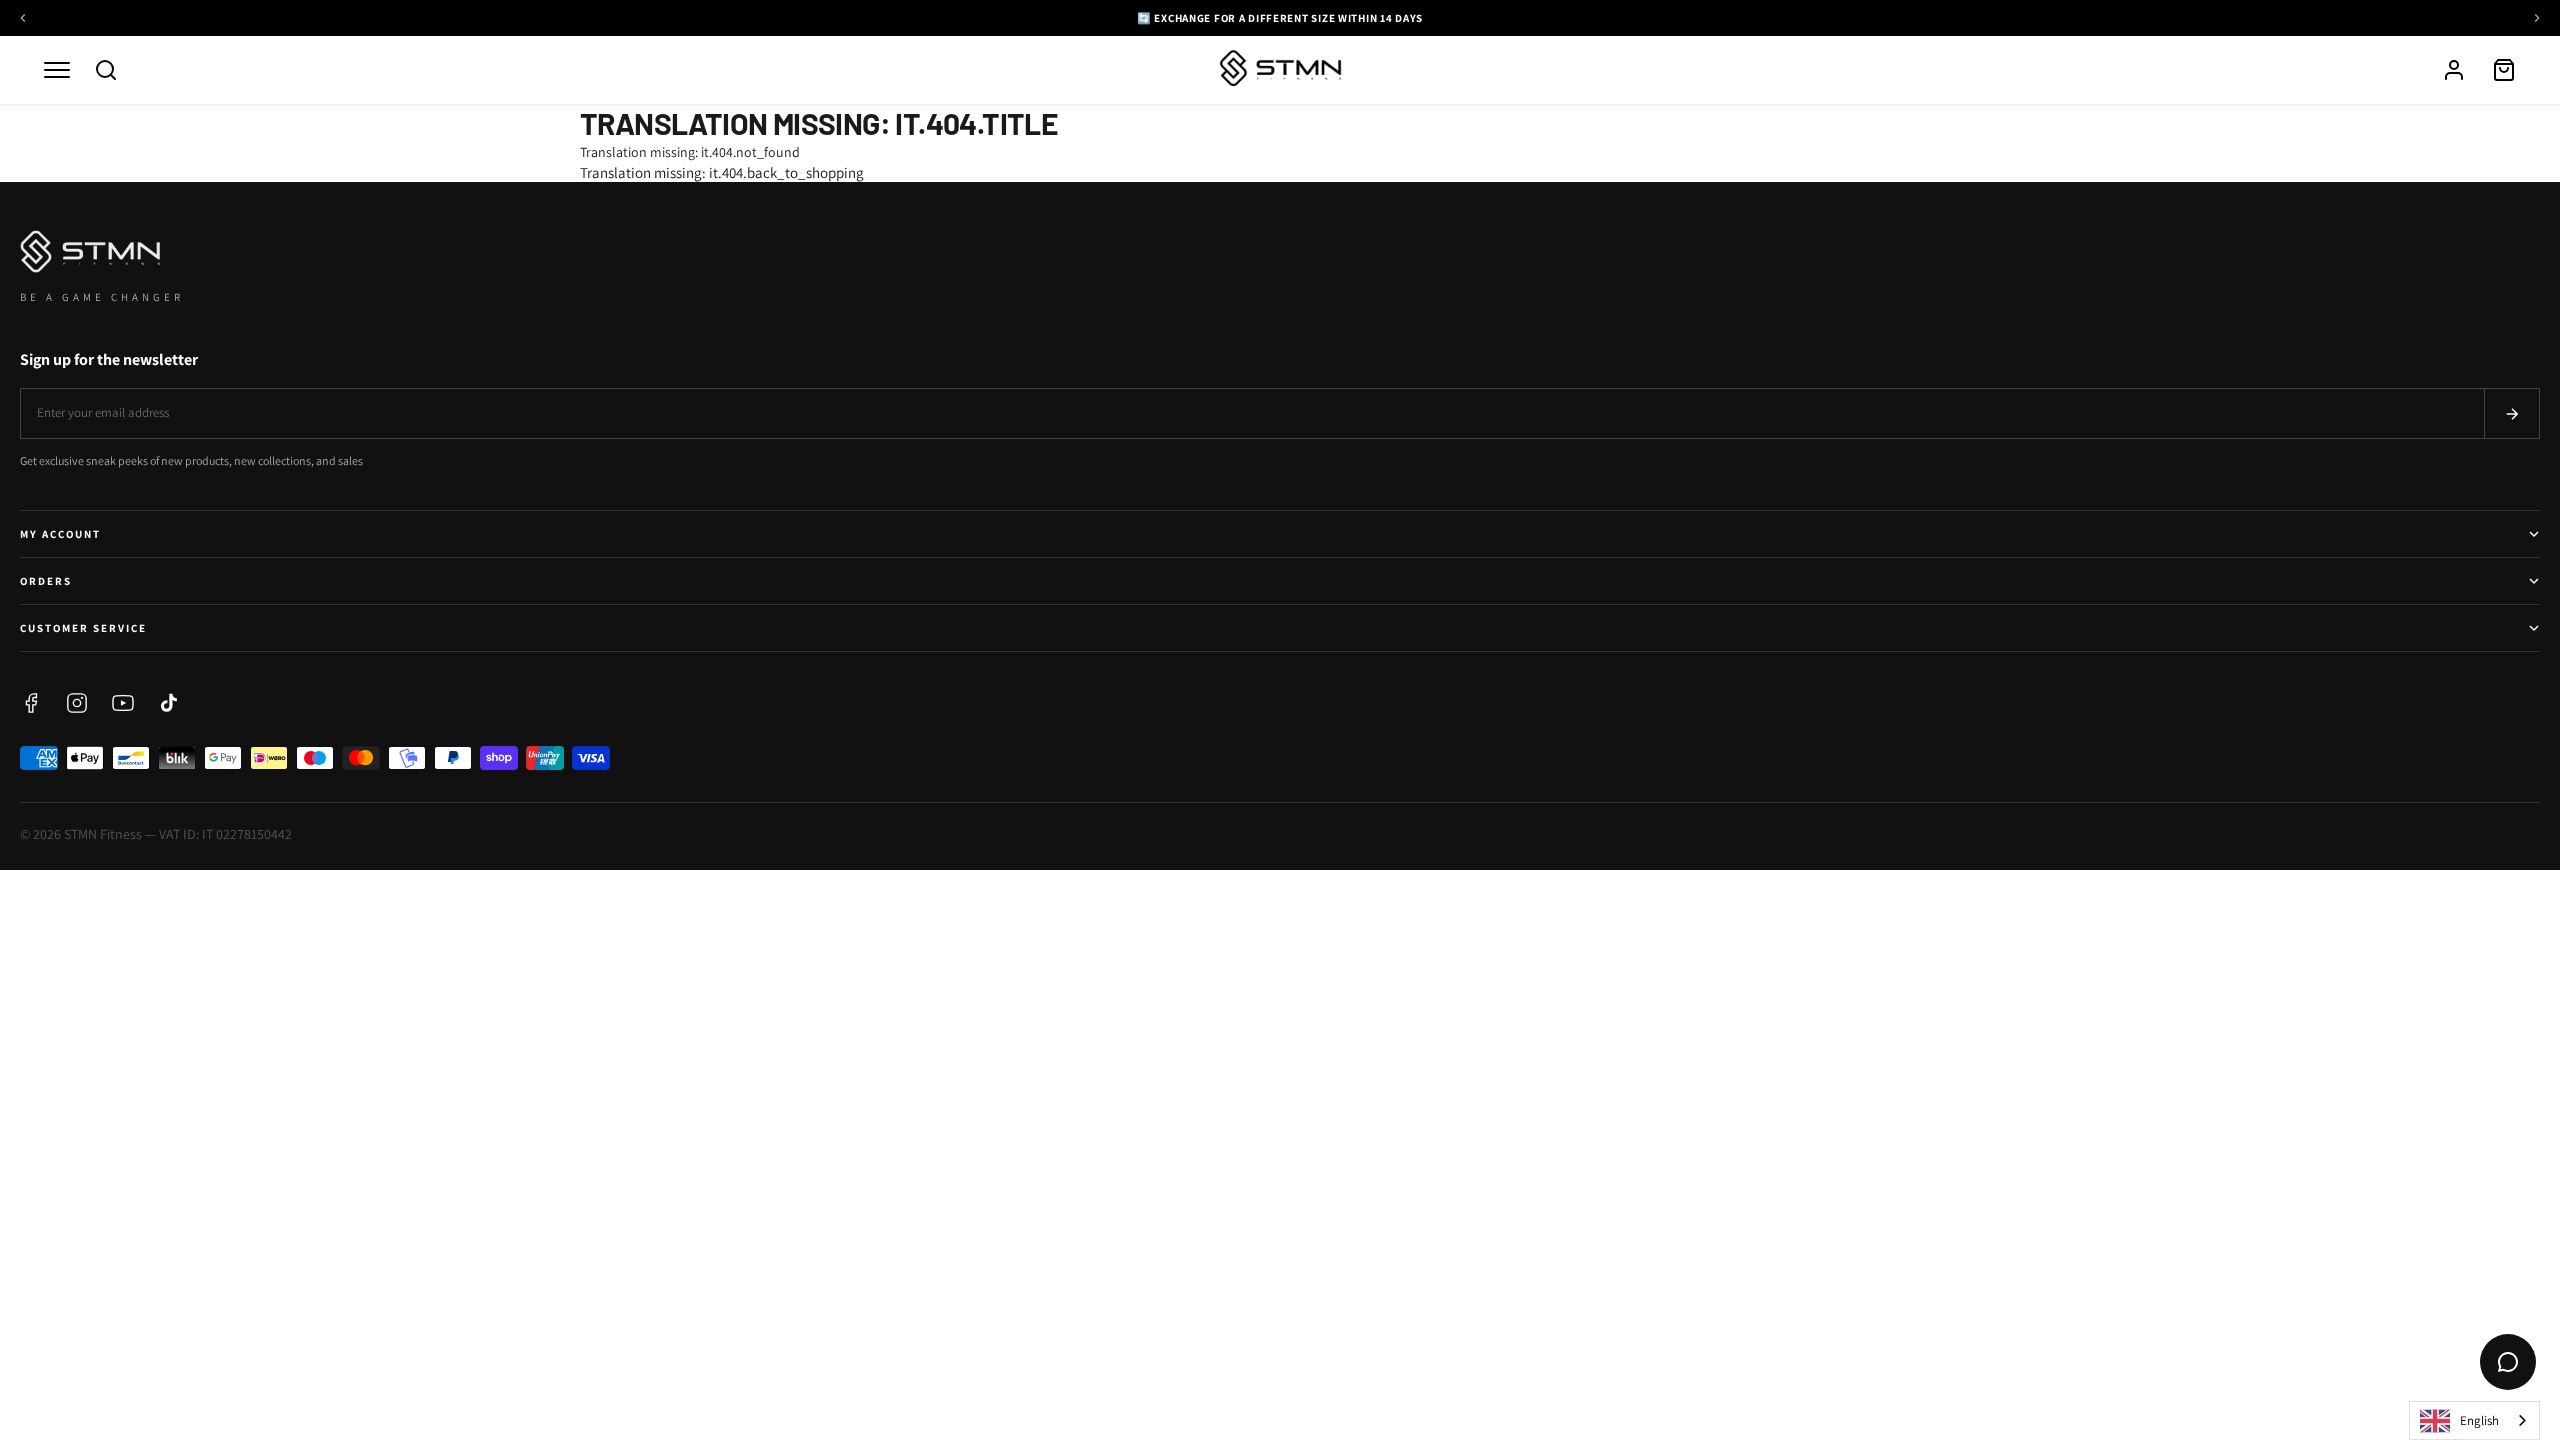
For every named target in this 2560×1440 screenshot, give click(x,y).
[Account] (2454, 70)
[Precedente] (23, 18)
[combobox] (2474, 1420)
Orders (46, 581)
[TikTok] (169, 703)
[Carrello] (2504, 70)
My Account (60, 534)
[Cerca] (106, 70)
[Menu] (57, 70)
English (2479, 1420)
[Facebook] (31, 703)
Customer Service (83, 628)
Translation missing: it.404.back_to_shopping (722, 172)
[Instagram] (77, 703)
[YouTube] (123, 703)
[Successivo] (2537, 18)
